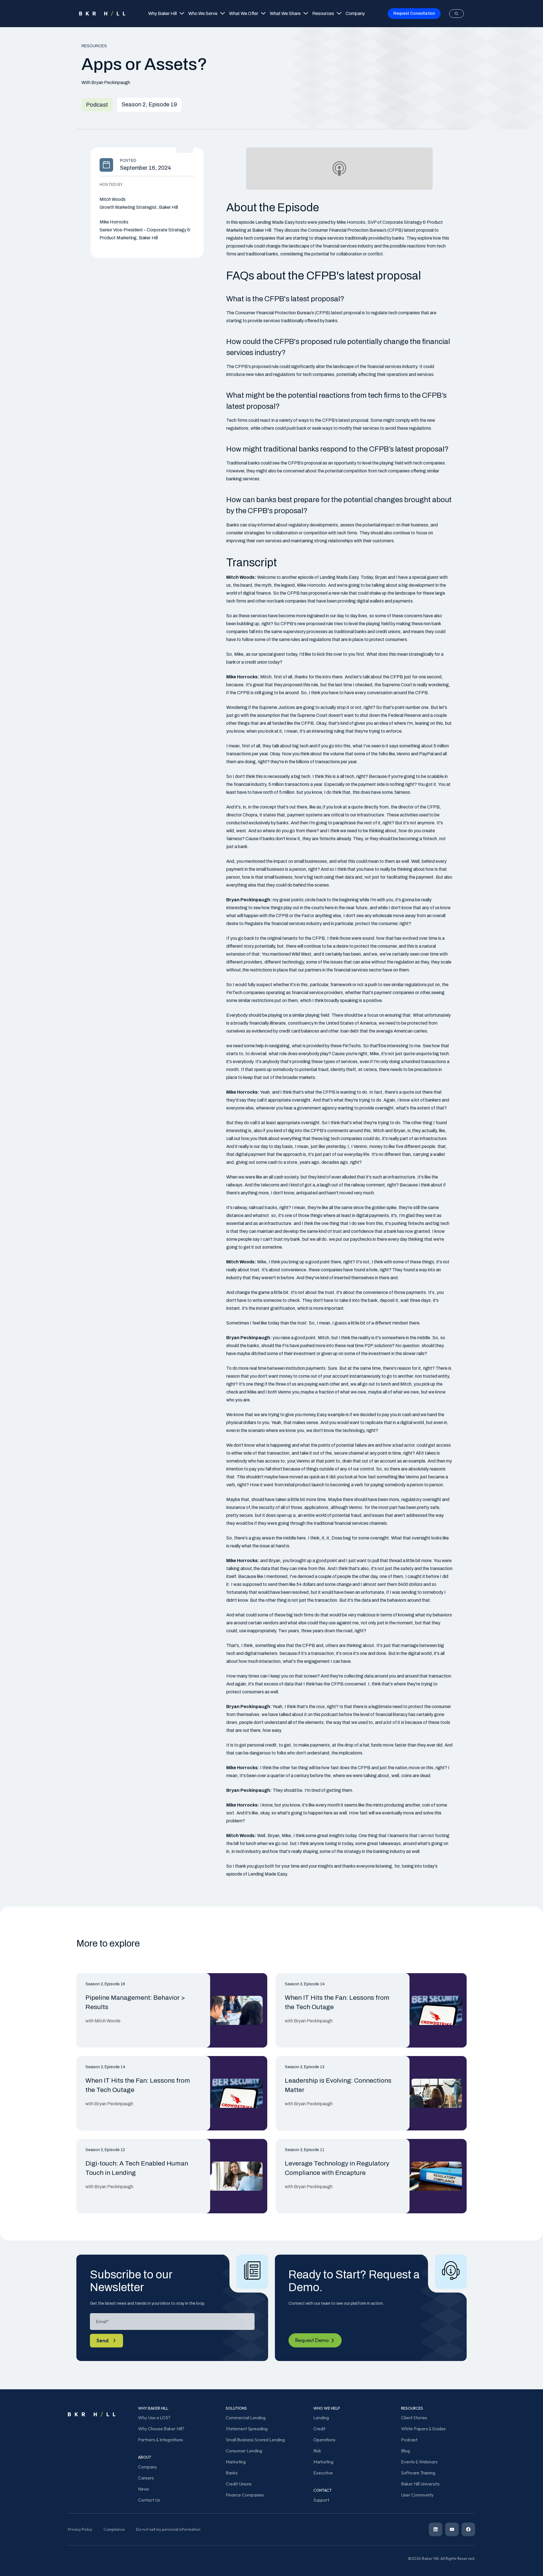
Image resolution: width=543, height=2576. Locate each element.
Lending (321, 2418)
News (144, 2489)
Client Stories (414, 2418)
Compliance (114, 2529)
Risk (317, 2451)
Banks (232, 2473)
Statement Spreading (247, 2429)
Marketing (236, 2462)
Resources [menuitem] (323, 13)
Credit (319, 2429)
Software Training (418, 2473)
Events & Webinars (419, 2462)
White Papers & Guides (423, 2429)
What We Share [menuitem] (285, 13)
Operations (324, 2440)
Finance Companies (245, 2495)
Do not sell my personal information (168, 2529)
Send (103, 2340)
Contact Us (149, 2500)
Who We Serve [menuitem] (203, 13)
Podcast (409, 2440)
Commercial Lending (246, 2418)
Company (147, 2467)
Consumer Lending (244, 2451)
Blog (405, 2451)
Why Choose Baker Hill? (161, 2429)
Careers (146, 2478)
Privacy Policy (80, 2529)
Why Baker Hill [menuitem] (162, 13)
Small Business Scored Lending (255, 2440)
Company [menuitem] (355, 13)
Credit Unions (239, 2484)
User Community (417, 2495)
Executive (323, 2473)
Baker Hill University (420, 2484)
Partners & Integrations (160, 2440)
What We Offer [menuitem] (244, 13)
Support (321, 2500)
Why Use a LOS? (154, 2418)
